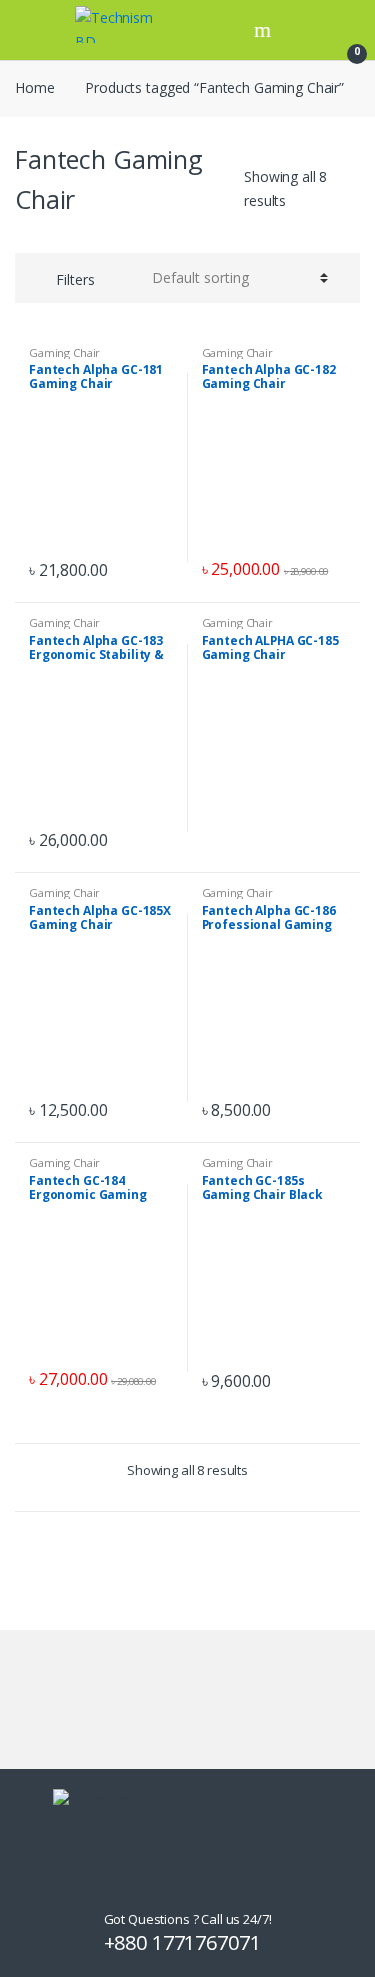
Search (265, 30)
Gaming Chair (64, 352)
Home (34, 87)
